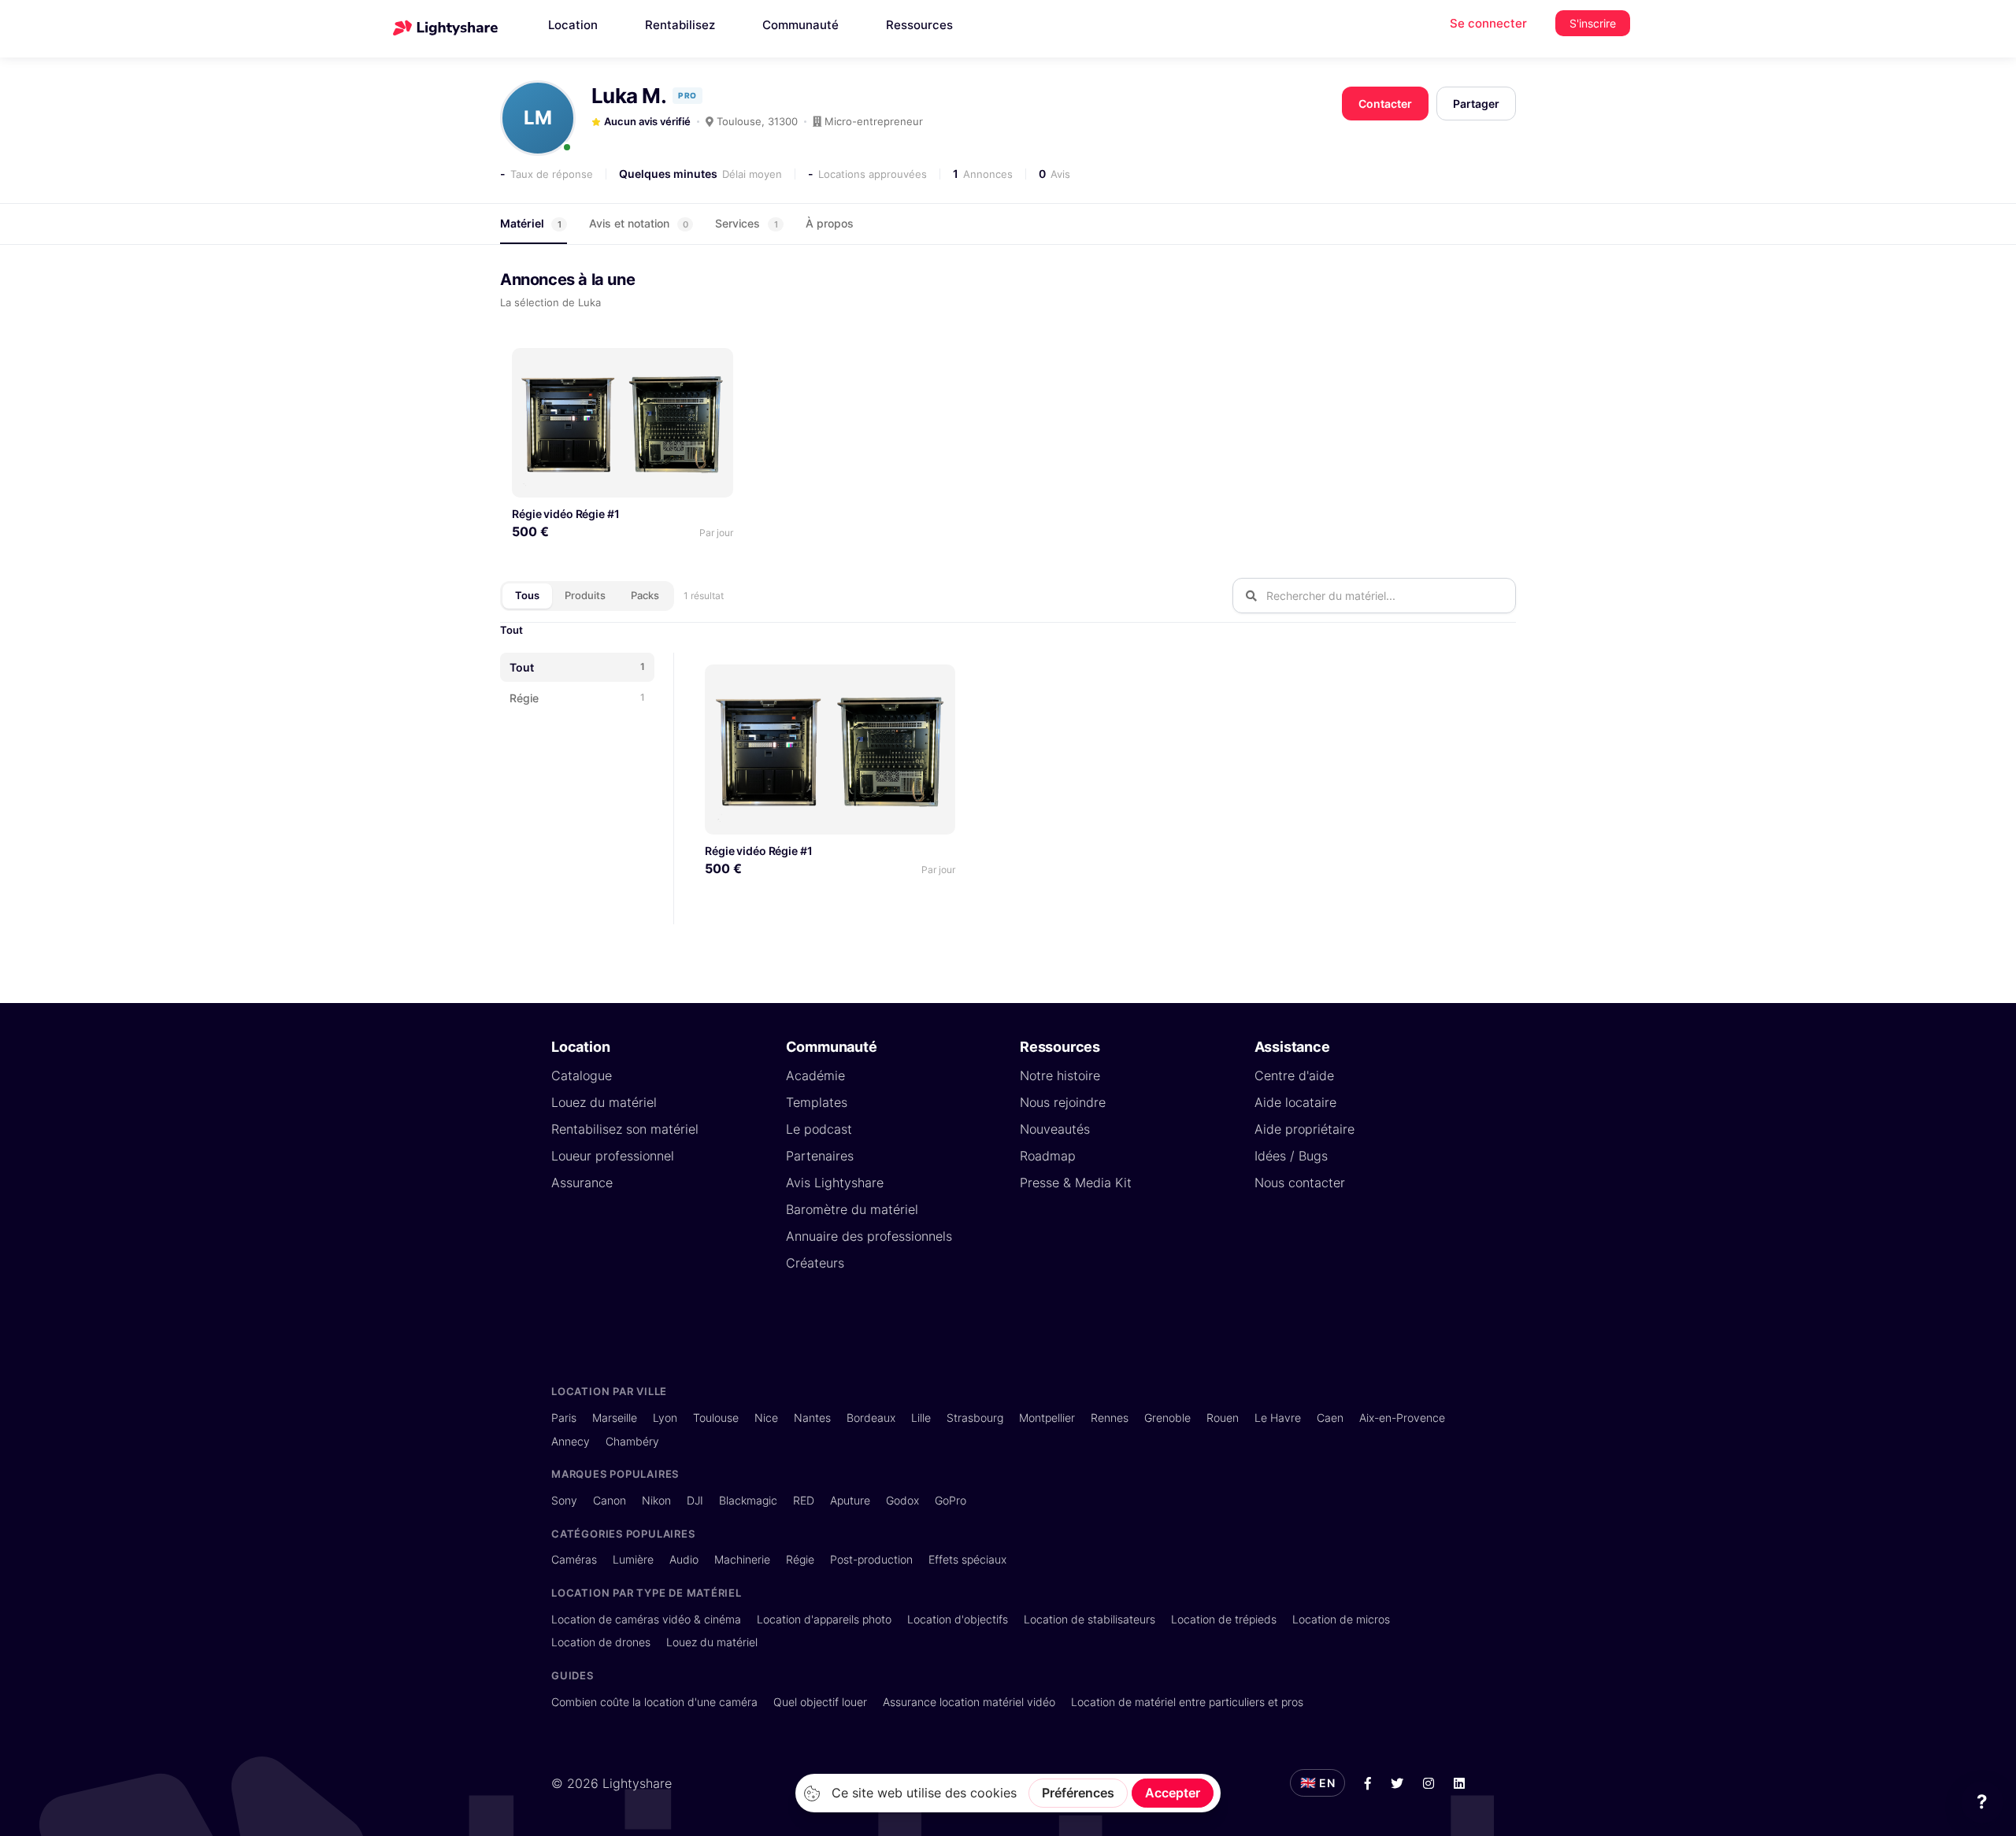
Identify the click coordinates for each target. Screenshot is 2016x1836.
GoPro (951, 1500)
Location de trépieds (1224, 1619)
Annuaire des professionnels (869, 1236)
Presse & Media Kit (1076, 1183)
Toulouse (716, 1418)
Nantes (812, 1418)
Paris (564, 1418)
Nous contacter (1300, 1183)
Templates (817, 1102)
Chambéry (632, 1441)
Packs (645, 595)
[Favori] (715, 366)
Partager (1476, 104)
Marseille (615, 1418)
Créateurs (815, 1263)
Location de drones (601, 1642)
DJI (695, 1500)
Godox (902, 1500)
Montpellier (1047, 1418)
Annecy (571, 1441)
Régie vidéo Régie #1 (566, 514)
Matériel (531, 223)
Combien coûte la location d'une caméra (654, 1702)
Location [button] (573, 25)
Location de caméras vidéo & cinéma (646, 1619)
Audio (684, 1559)
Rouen (1223, 1418)
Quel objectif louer (820, 1702)
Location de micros (1341, 1619)
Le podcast (819, 1129)
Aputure (850, 1500)
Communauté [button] (800, 25)
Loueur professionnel (613, 1156)
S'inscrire (1593, 23)
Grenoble (1167, 1418)
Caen (1330, 1418)
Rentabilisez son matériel (625, 1129)
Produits (585, 595)
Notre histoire (1060, 1075)
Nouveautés (1055, 1129)
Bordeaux (871, 1418)
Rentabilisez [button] (680, 25)
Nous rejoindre (1063, 1102)
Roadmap (1048, 1156)
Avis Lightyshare (835, 1183)
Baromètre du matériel (852, 1209)
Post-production (871, 1559)
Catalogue (582, 1075)
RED (804, 1500)
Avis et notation (639, 223)
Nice (766, 1418)
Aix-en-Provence (1402, 1418)
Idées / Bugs (1291, 1156)
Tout (511, 630)
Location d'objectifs (958, 1619)
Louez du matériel (604, 1102)
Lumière (633, 1559)
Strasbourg (975, 1418)
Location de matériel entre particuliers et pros (1187, 1702)
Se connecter (1488, 23)
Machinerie (742, 1559)
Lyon (665, 1418)
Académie (815, 1075)
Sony (564, 1500)
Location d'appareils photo (824, 1619)
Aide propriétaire (1304, 1129)
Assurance (582, 1183)
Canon (610, 1500)
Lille (921, 1418)
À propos (830, 223)
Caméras (574, 1559)
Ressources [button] (919, 25)
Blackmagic (748, 1500)
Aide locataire (1295, 1102)
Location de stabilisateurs (1090, 1619)
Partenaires (820, 1156)
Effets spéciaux (967, 1559)
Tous (527, 595)
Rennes (1110, 1418)
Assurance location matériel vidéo (969, 1702)
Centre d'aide (1294, 1075)
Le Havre (1278, 1418)
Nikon (656, 1500)
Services (747, 223)
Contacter (1385, 104)
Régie (800, 1559)
